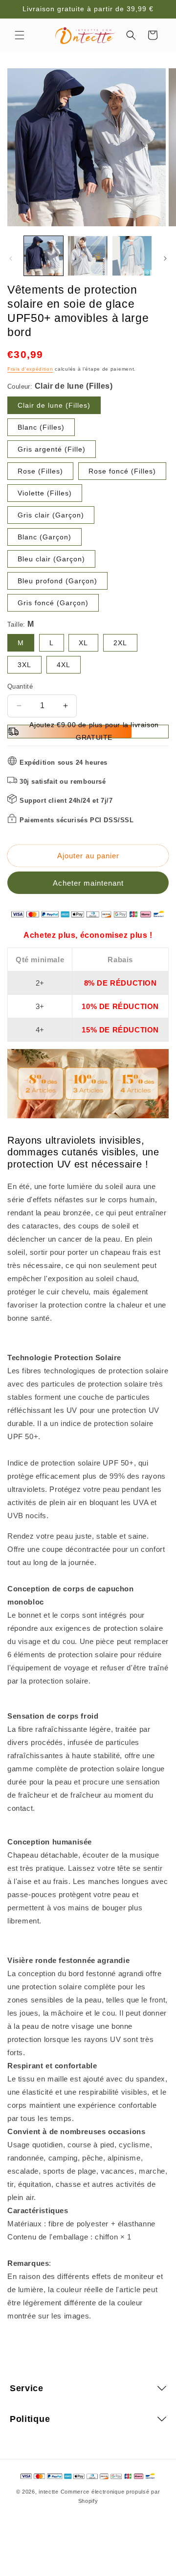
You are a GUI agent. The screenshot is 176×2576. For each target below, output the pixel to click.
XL (83, 643)
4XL (64, 665)
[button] (20, 35)
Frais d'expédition (30, 369)
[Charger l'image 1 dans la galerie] (44, 256)
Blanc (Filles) (41, 427)
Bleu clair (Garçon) (51, 559)
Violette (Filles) (45, 493)
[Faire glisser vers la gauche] (11, 258)
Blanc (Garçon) (44, 537)
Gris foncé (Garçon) (53, 603)
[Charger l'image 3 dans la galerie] (132, 256)
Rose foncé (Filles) (122, 471)
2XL (120, 643)
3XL (24, 665)
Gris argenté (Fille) (52, 449)
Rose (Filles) (40, 471)
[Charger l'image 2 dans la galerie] (88, 256)
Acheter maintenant (88, 883)
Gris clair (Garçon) (51, 515)
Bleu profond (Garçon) (57, 581)
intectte (49, 2492)
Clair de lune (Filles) (54, 405)
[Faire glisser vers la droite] (165, 258)
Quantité (20, 686)
